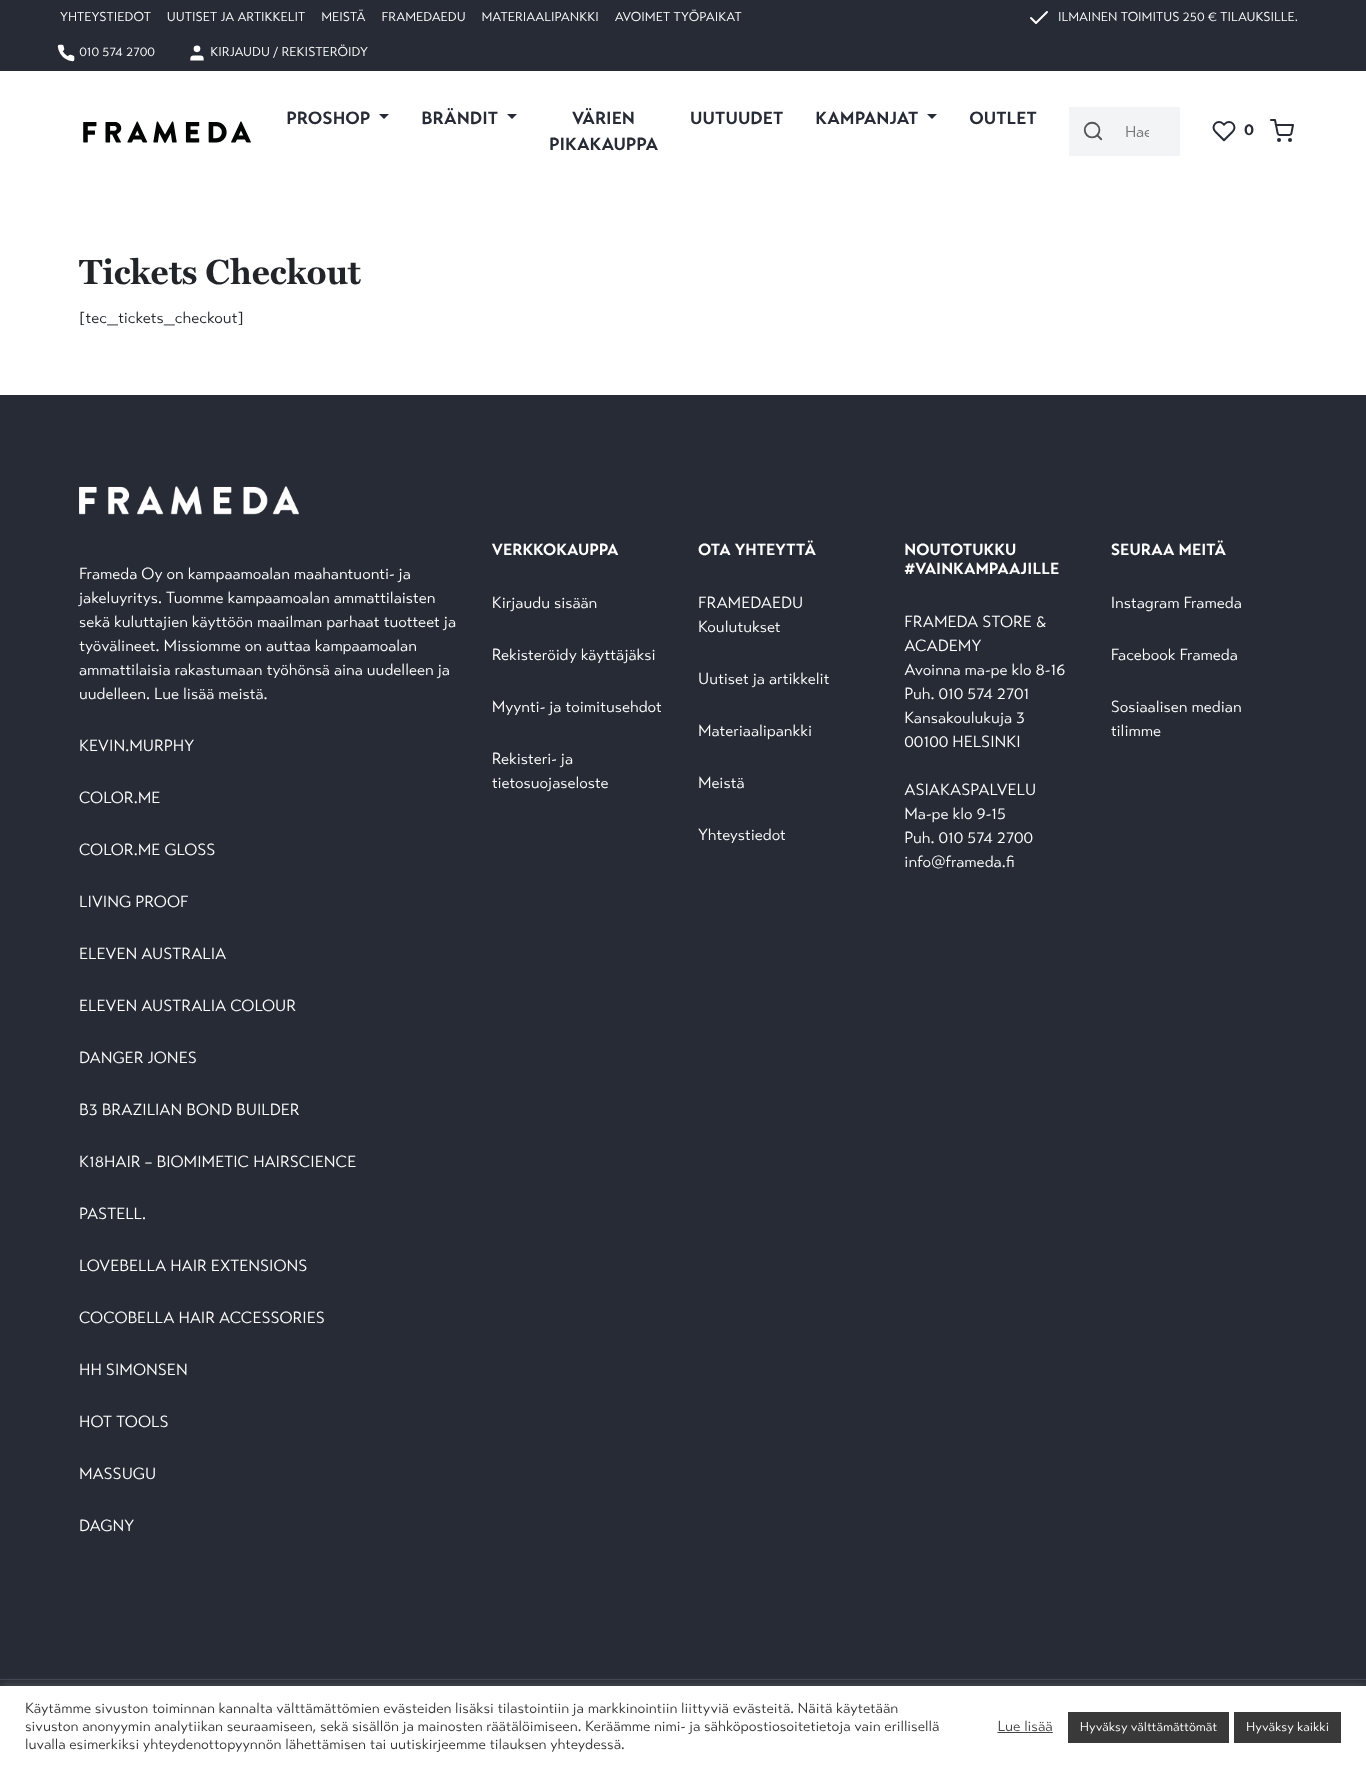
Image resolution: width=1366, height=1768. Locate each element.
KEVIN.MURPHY (138, 746)
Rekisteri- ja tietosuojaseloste (550, 771)
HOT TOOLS (124, 1422)
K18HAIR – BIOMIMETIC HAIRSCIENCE (217, 1162)
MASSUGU (117, 1474)
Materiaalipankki (540, 17)
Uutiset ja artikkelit (236, 17)
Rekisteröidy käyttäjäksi (574, 655)
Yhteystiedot (105, 17)
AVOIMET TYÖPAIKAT (678, 17)
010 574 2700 (115, 52)
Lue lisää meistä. (213, 694)
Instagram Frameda (1176, 603)
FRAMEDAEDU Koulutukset (750, 615)
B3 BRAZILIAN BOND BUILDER (189, 1110)
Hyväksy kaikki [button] (1287, 1727)
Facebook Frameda (1174, 655)
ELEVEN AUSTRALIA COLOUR (187, 1006)
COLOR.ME (119, 798)
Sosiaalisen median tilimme (1176, 719)
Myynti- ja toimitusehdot (577, 707)
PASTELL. (112, 1214)
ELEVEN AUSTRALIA (152, 954)
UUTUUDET (736, 118)
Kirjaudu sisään (545, 603)
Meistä (343, 17)
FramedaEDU (423, 17)
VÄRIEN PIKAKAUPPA (603, 131)
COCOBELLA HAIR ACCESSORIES (202, 1318)
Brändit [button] (461, 118)
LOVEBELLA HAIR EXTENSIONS (193, 1266)
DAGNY (106, 1526)
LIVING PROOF (133, 902)
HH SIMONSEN (133, 1370)
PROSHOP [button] (330, 118)
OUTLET (1003, 118)
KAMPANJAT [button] (868, 118)
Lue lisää (1024, 1727)
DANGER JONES (138, 1058)
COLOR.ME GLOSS (147, 850)
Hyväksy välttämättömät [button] (1148, 1727)
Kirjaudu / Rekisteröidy (287, 52)
